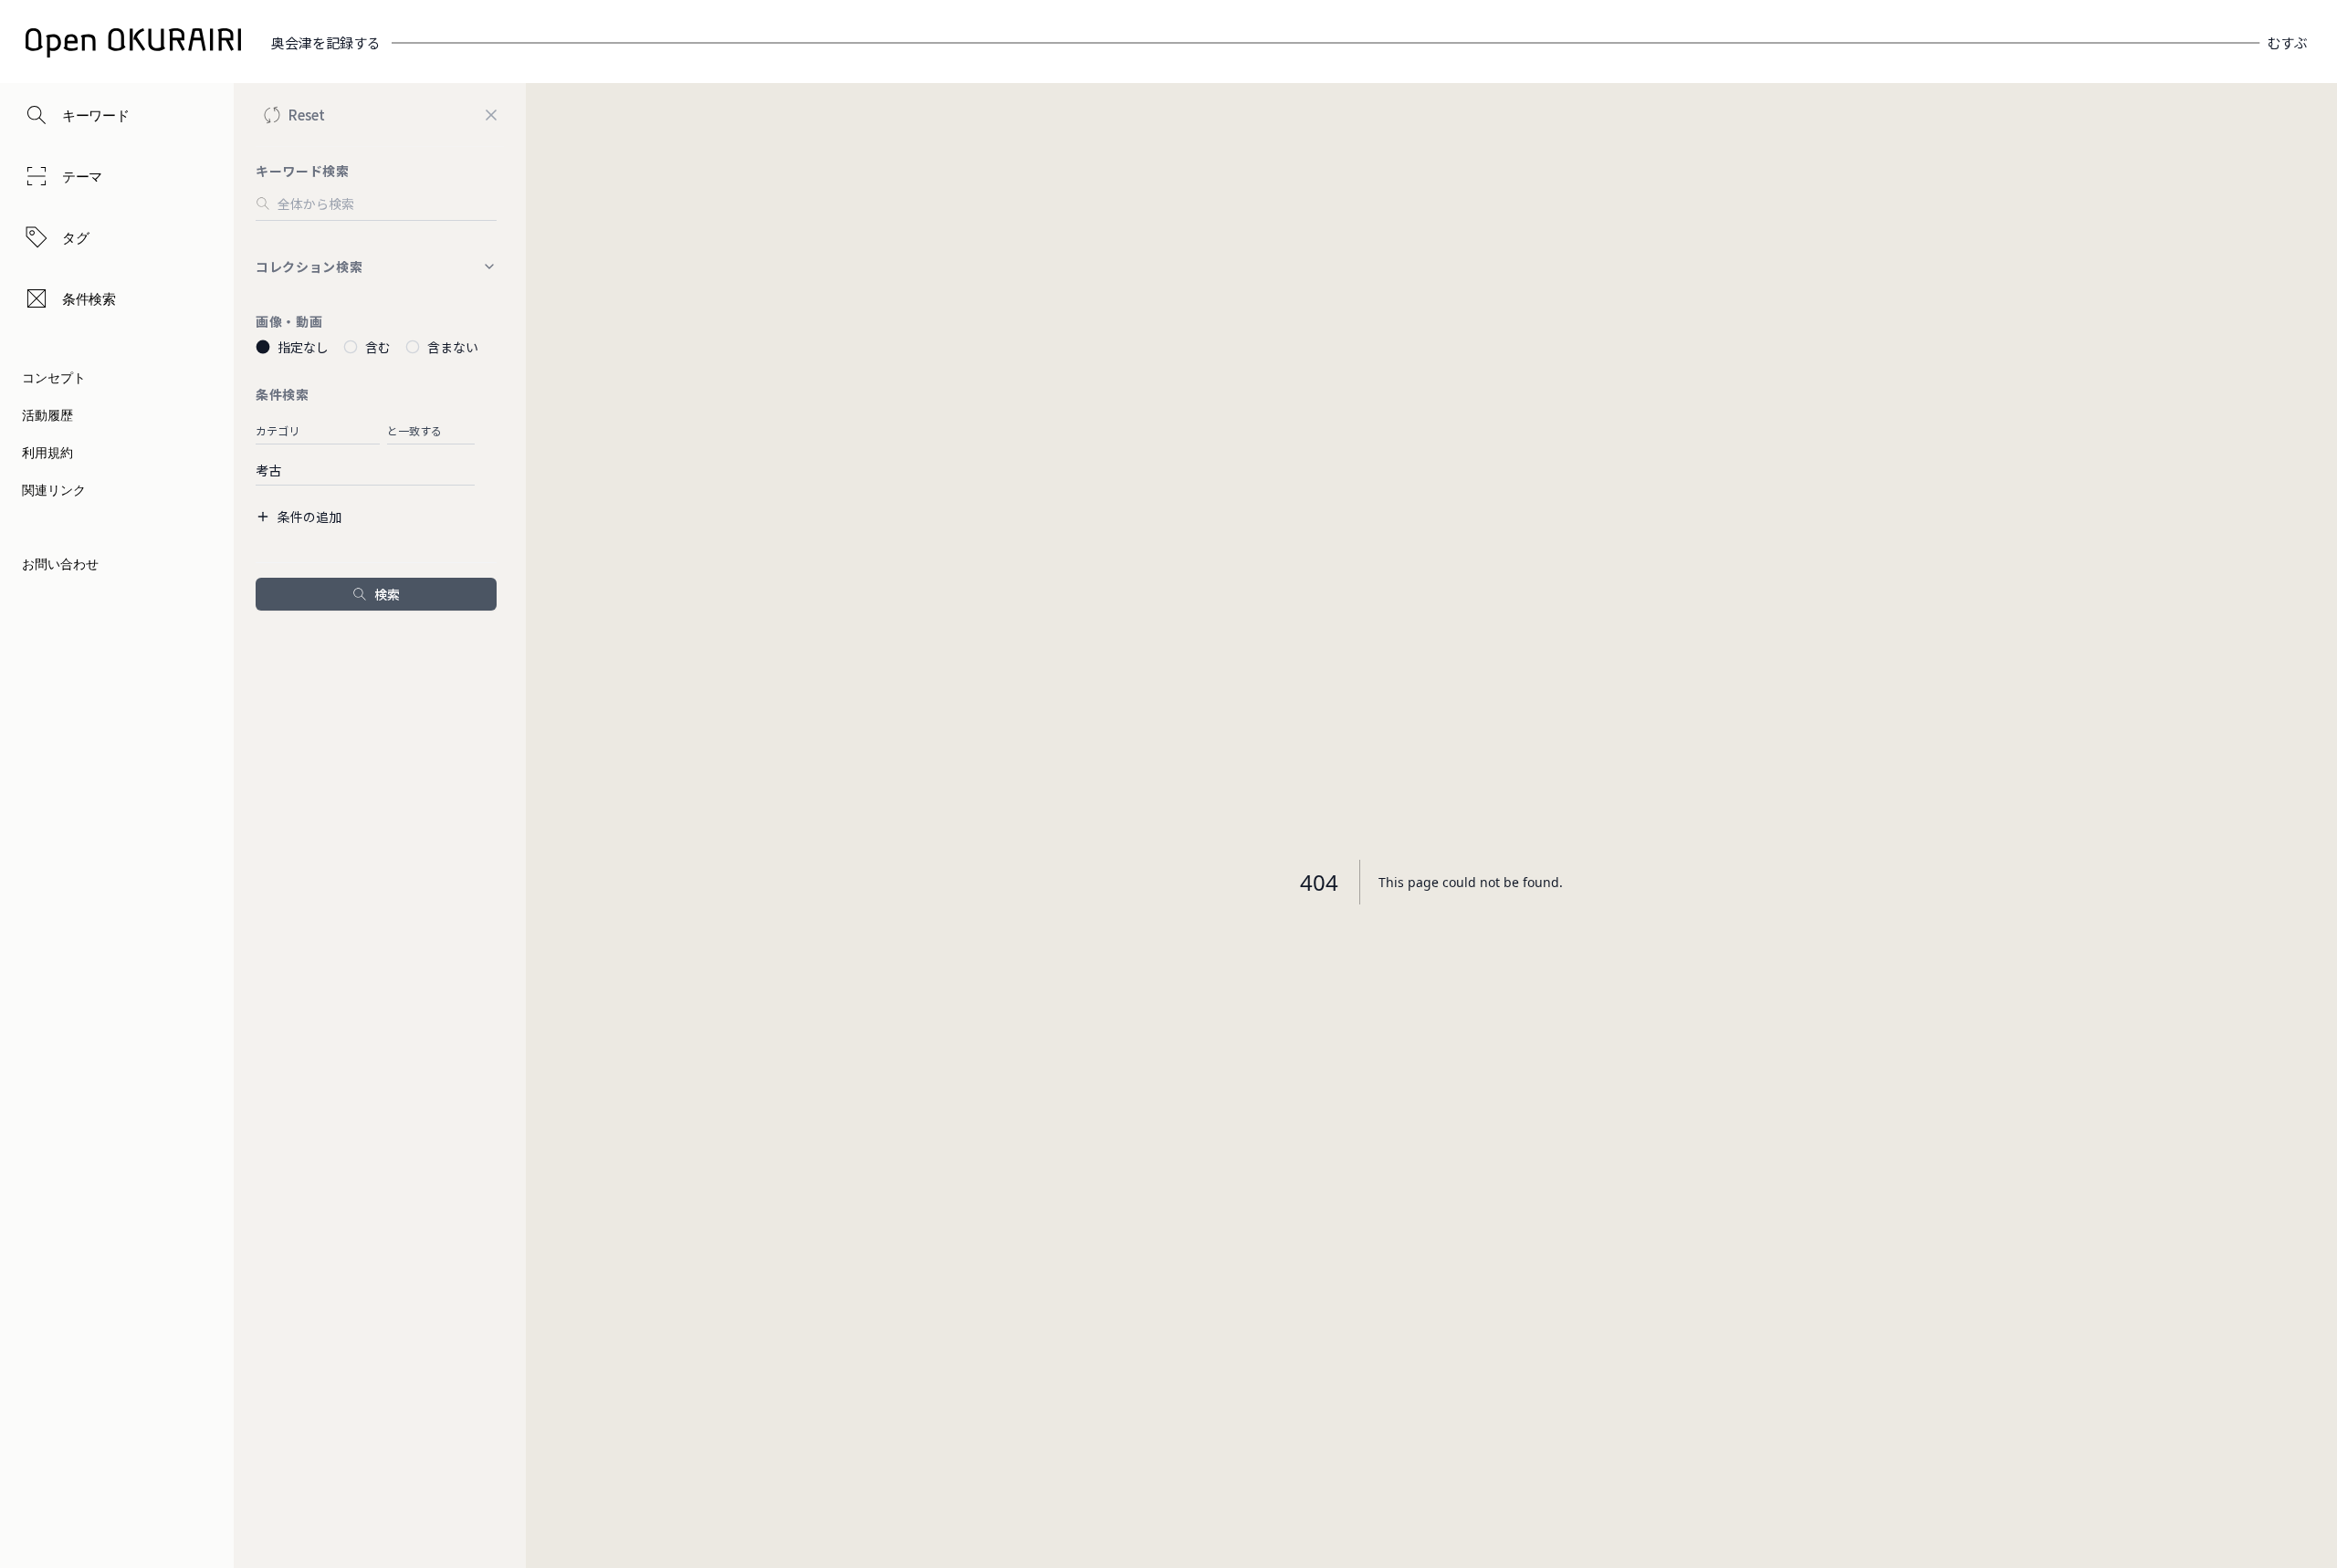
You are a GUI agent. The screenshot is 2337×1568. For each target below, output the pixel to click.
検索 (387, 594)
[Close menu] (491, 115)
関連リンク (54, 490)
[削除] (486, 429)
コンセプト (54, 377)
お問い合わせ (60, 564)
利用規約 (47, 452)
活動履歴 (47, 415)
